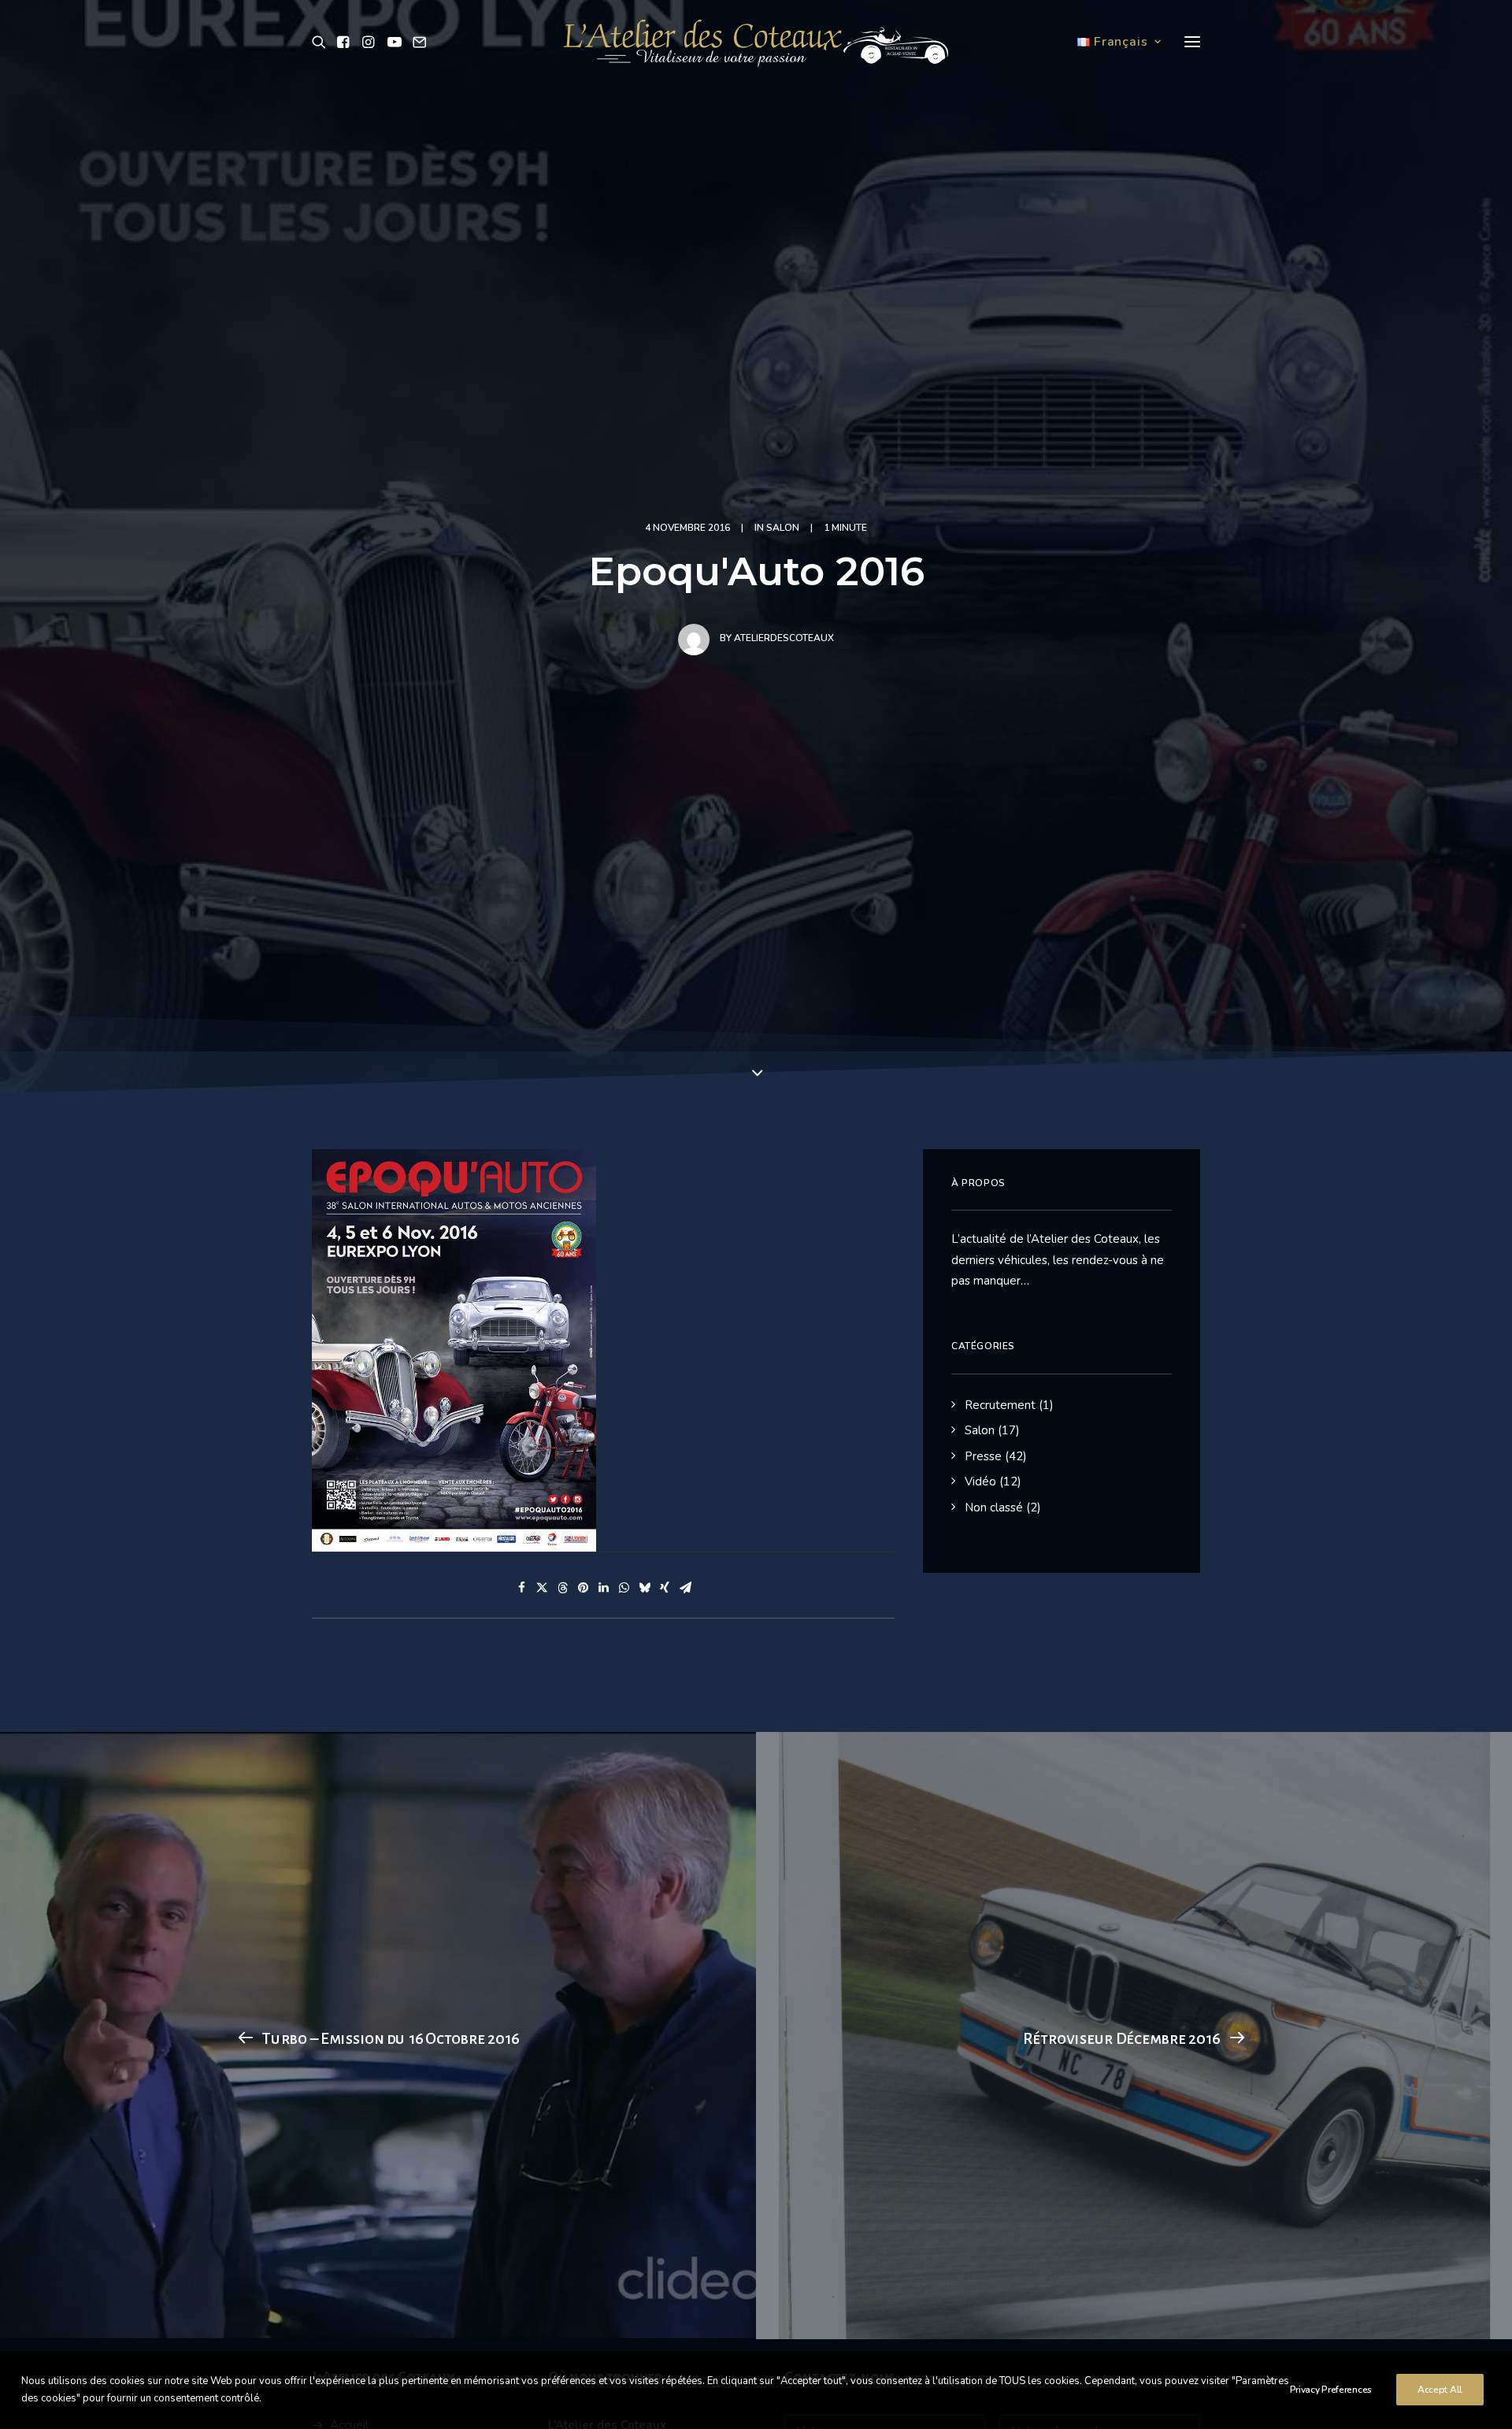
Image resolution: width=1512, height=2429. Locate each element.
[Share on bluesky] (644, 1588)
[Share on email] (685, 1588)
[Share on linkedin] (603, 1588)
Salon (783, 528)
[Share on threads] (562, 1588)
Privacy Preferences (1331, 2390)
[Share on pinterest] (583, 1588)
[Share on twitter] (542, 1588)
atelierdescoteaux (784, 638)
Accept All (1440, 2390)
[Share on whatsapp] (624, 1588)
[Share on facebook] (521, 1588)
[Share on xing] (665, 1588)
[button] (322, 42)
